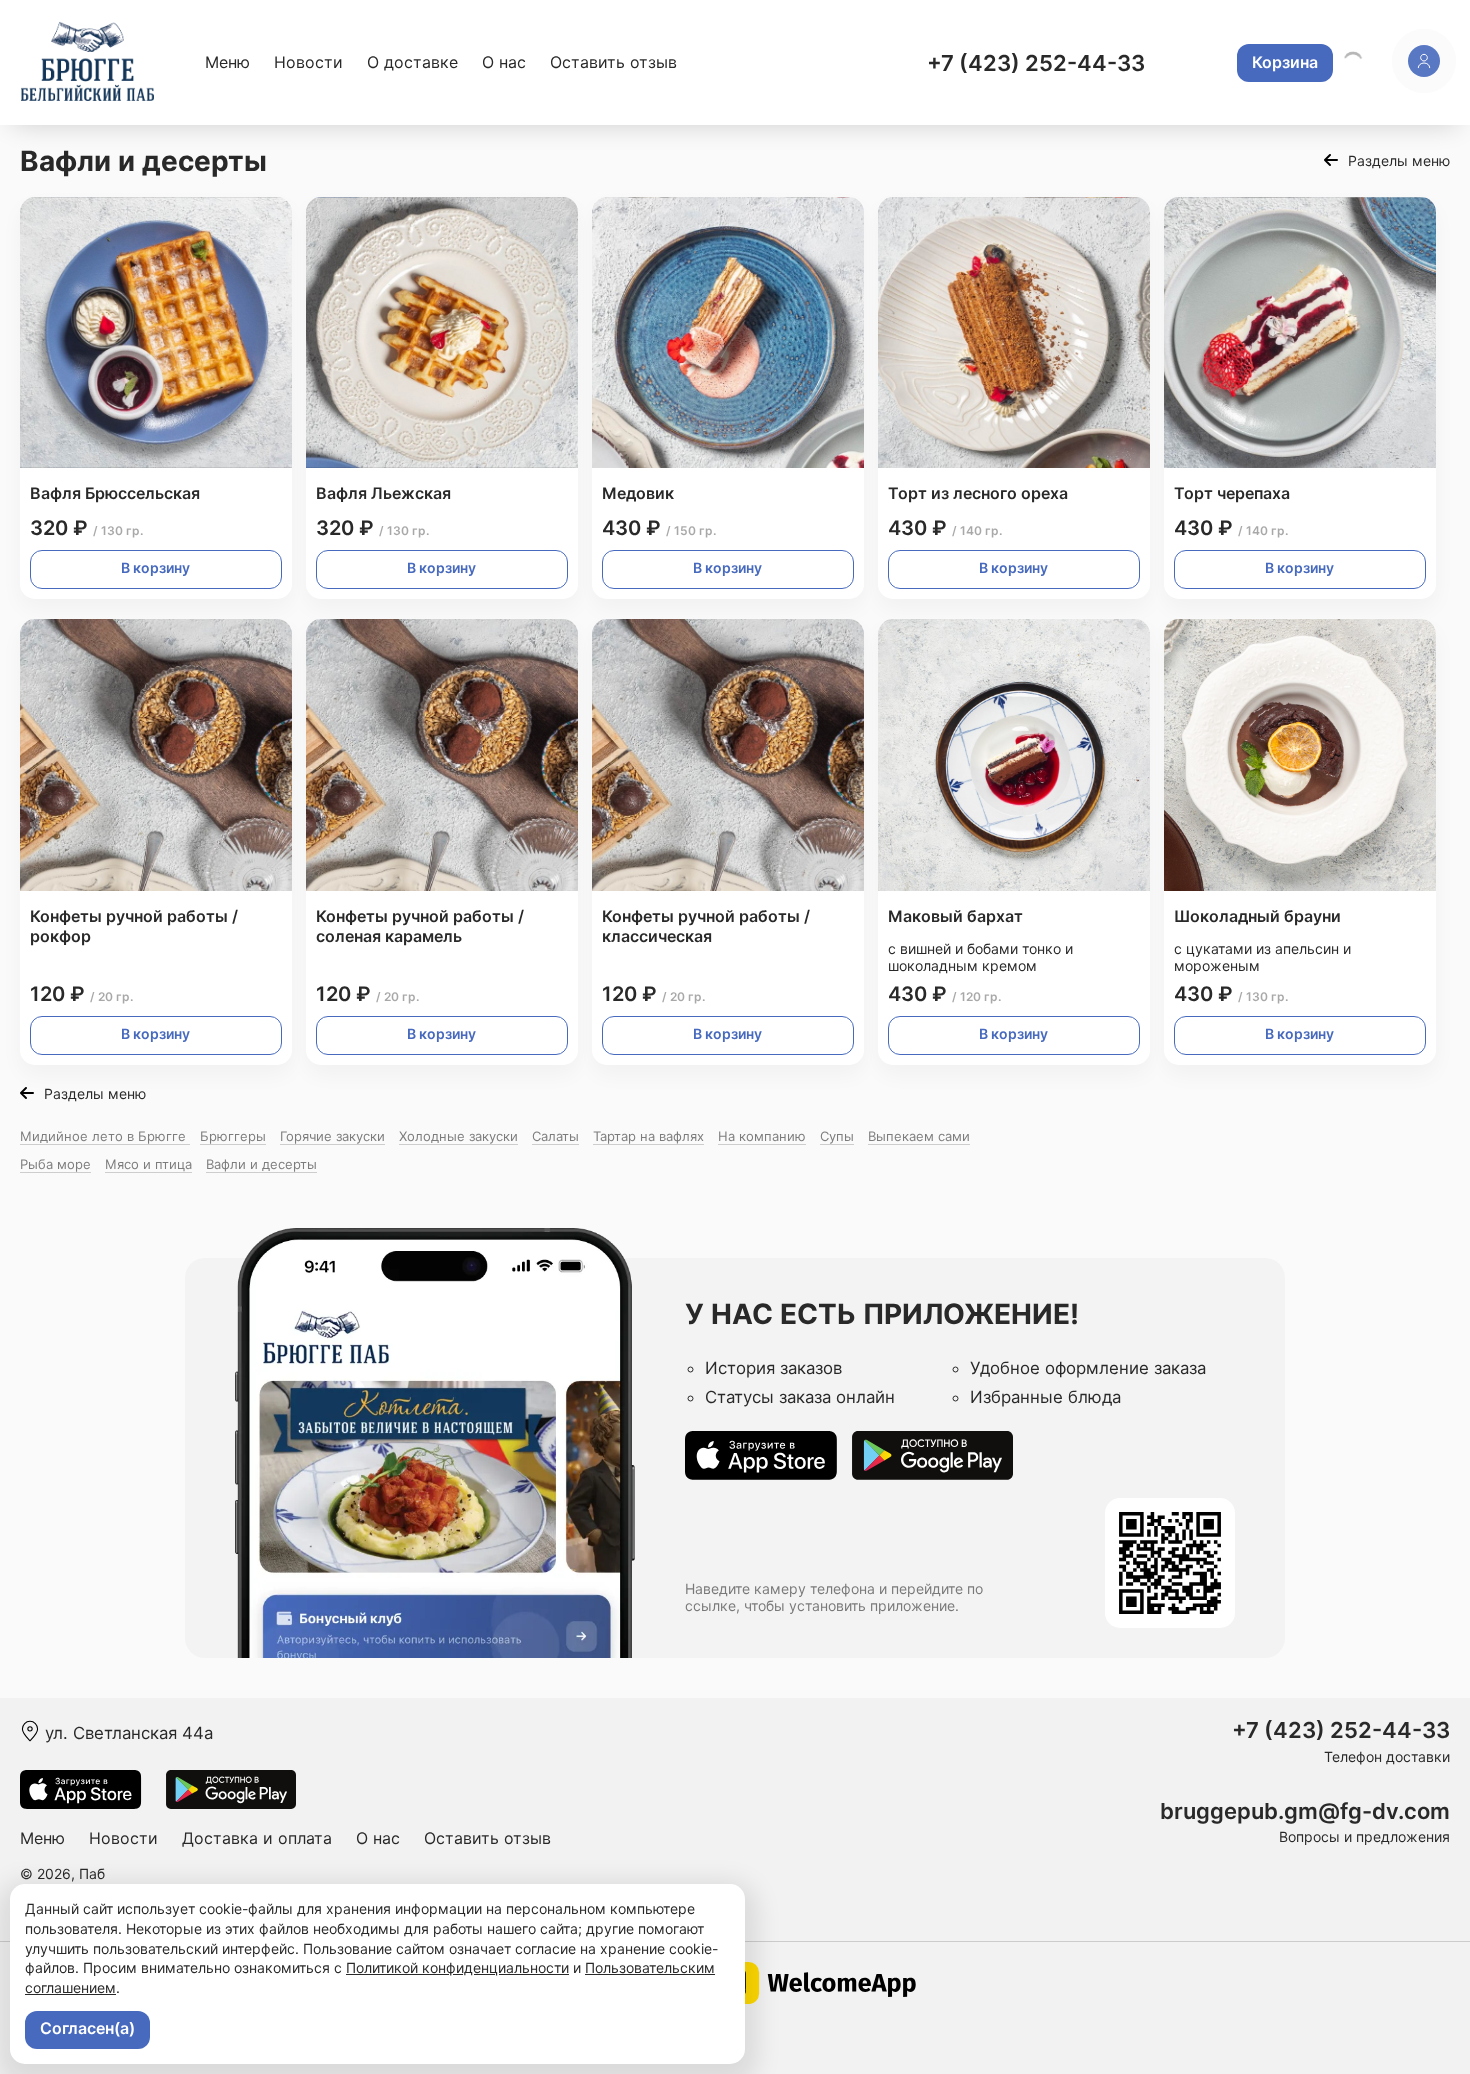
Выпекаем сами (919, 1136)
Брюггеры (233, 1136)
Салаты (555, 1136)
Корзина (1285, 62)
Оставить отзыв (613, 62)
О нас (504, 62)
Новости (308, 62)
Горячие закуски (332, 1136)
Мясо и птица (148, 1164)
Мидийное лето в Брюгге (105, 1136)
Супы (837, 1136)
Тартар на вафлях (648, 1136)
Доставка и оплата (257, 1838)
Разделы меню (1399, 160)
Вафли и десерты (261, 1164)
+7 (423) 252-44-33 (1036, 63)
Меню (227, 62)
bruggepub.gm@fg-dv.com (1305, 1811)
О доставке (412, 62)
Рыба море (55, 1164)
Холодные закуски (458, 1136)
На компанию (762, 1136)
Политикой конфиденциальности (457, 1967)
